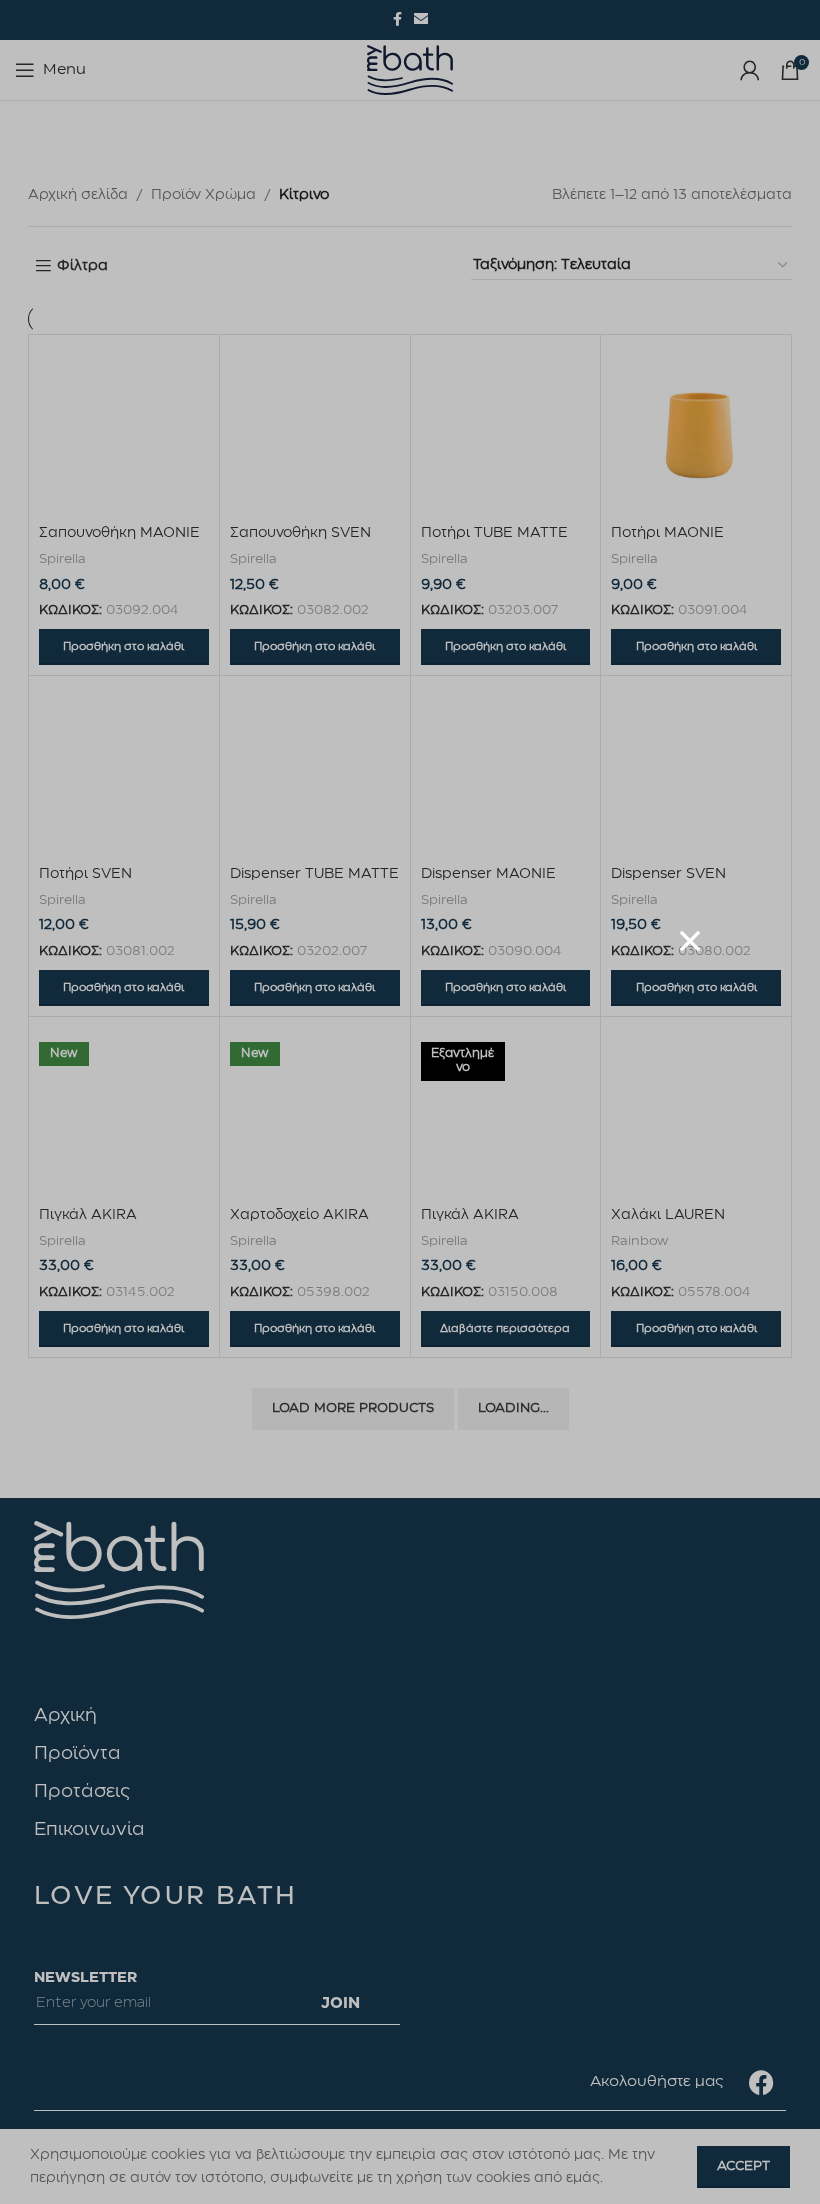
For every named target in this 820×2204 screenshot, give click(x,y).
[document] (410, 1102)
